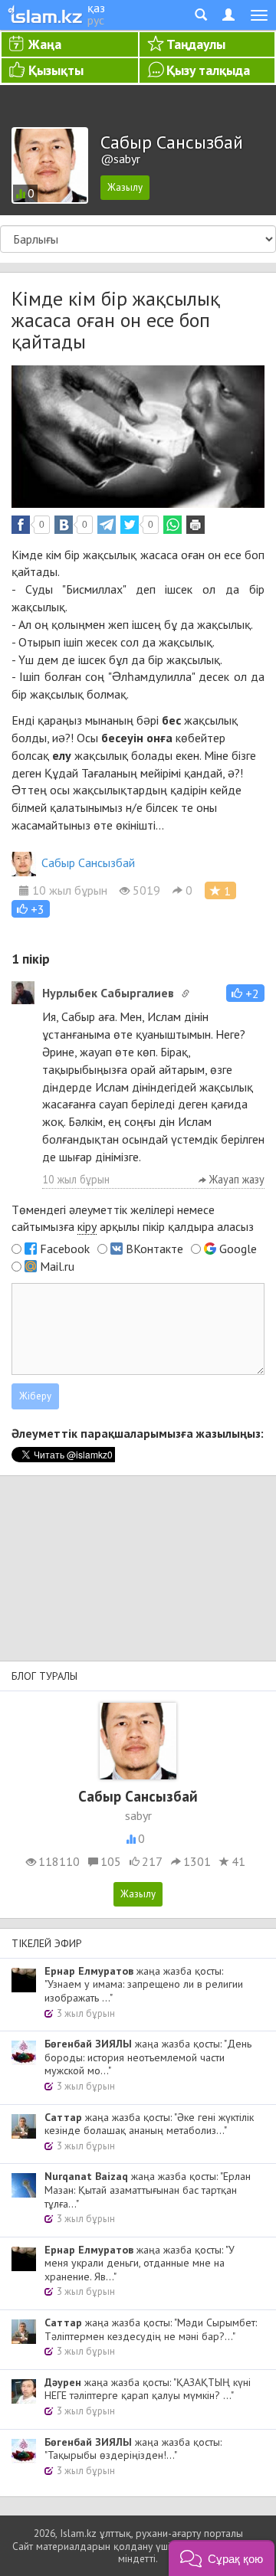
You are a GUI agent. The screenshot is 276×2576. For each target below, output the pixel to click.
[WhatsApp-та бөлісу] (172, 525)
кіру (87, 1226)
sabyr (138, 1815)
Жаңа (45, 44)
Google (238, 1249)
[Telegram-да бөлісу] (107, 525)
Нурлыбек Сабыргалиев (108, 993)
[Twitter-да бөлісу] (130, 525)
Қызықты (56, 70)
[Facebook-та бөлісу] (21, 525)
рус (96, 20)
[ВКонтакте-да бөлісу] (64, 525)
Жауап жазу (235, 1179)
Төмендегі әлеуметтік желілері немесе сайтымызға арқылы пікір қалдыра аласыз (133, 1218)
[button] (31, 909)
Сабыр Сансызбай (88, 862)
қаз (96, 8)
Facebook (65, 1249)
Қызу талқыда (208, 70)
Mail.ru (57, 1266)
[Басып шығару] (195, 525)
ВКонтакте (154, 1249)
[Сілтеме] (186, 993)
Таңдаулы (196, 44)
